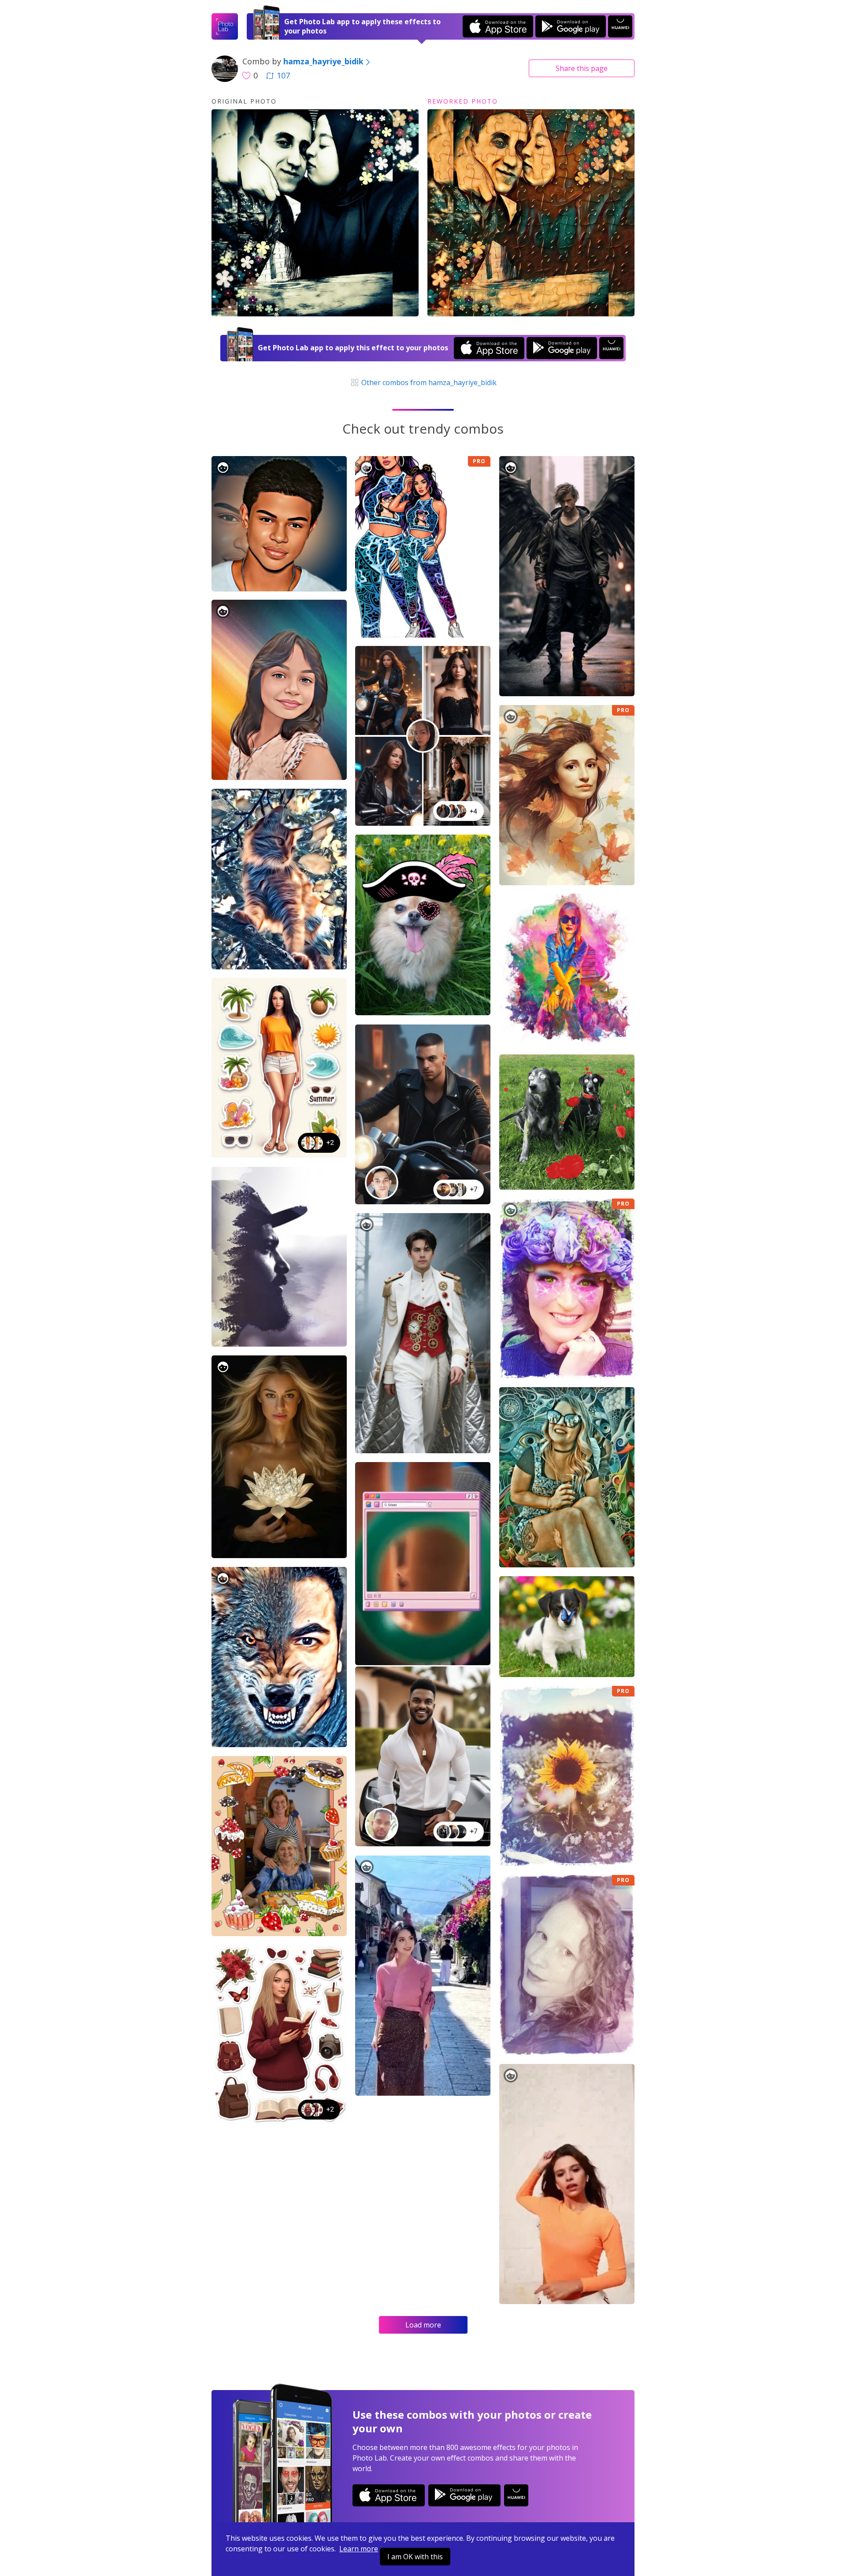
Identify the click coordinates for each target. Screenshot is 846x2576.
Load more (423, 2325)
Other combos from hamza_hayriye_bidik (428, 382)
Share (582, 68)
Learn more (359, 2549)
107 (283, 75)
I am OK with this (415, 2557)
